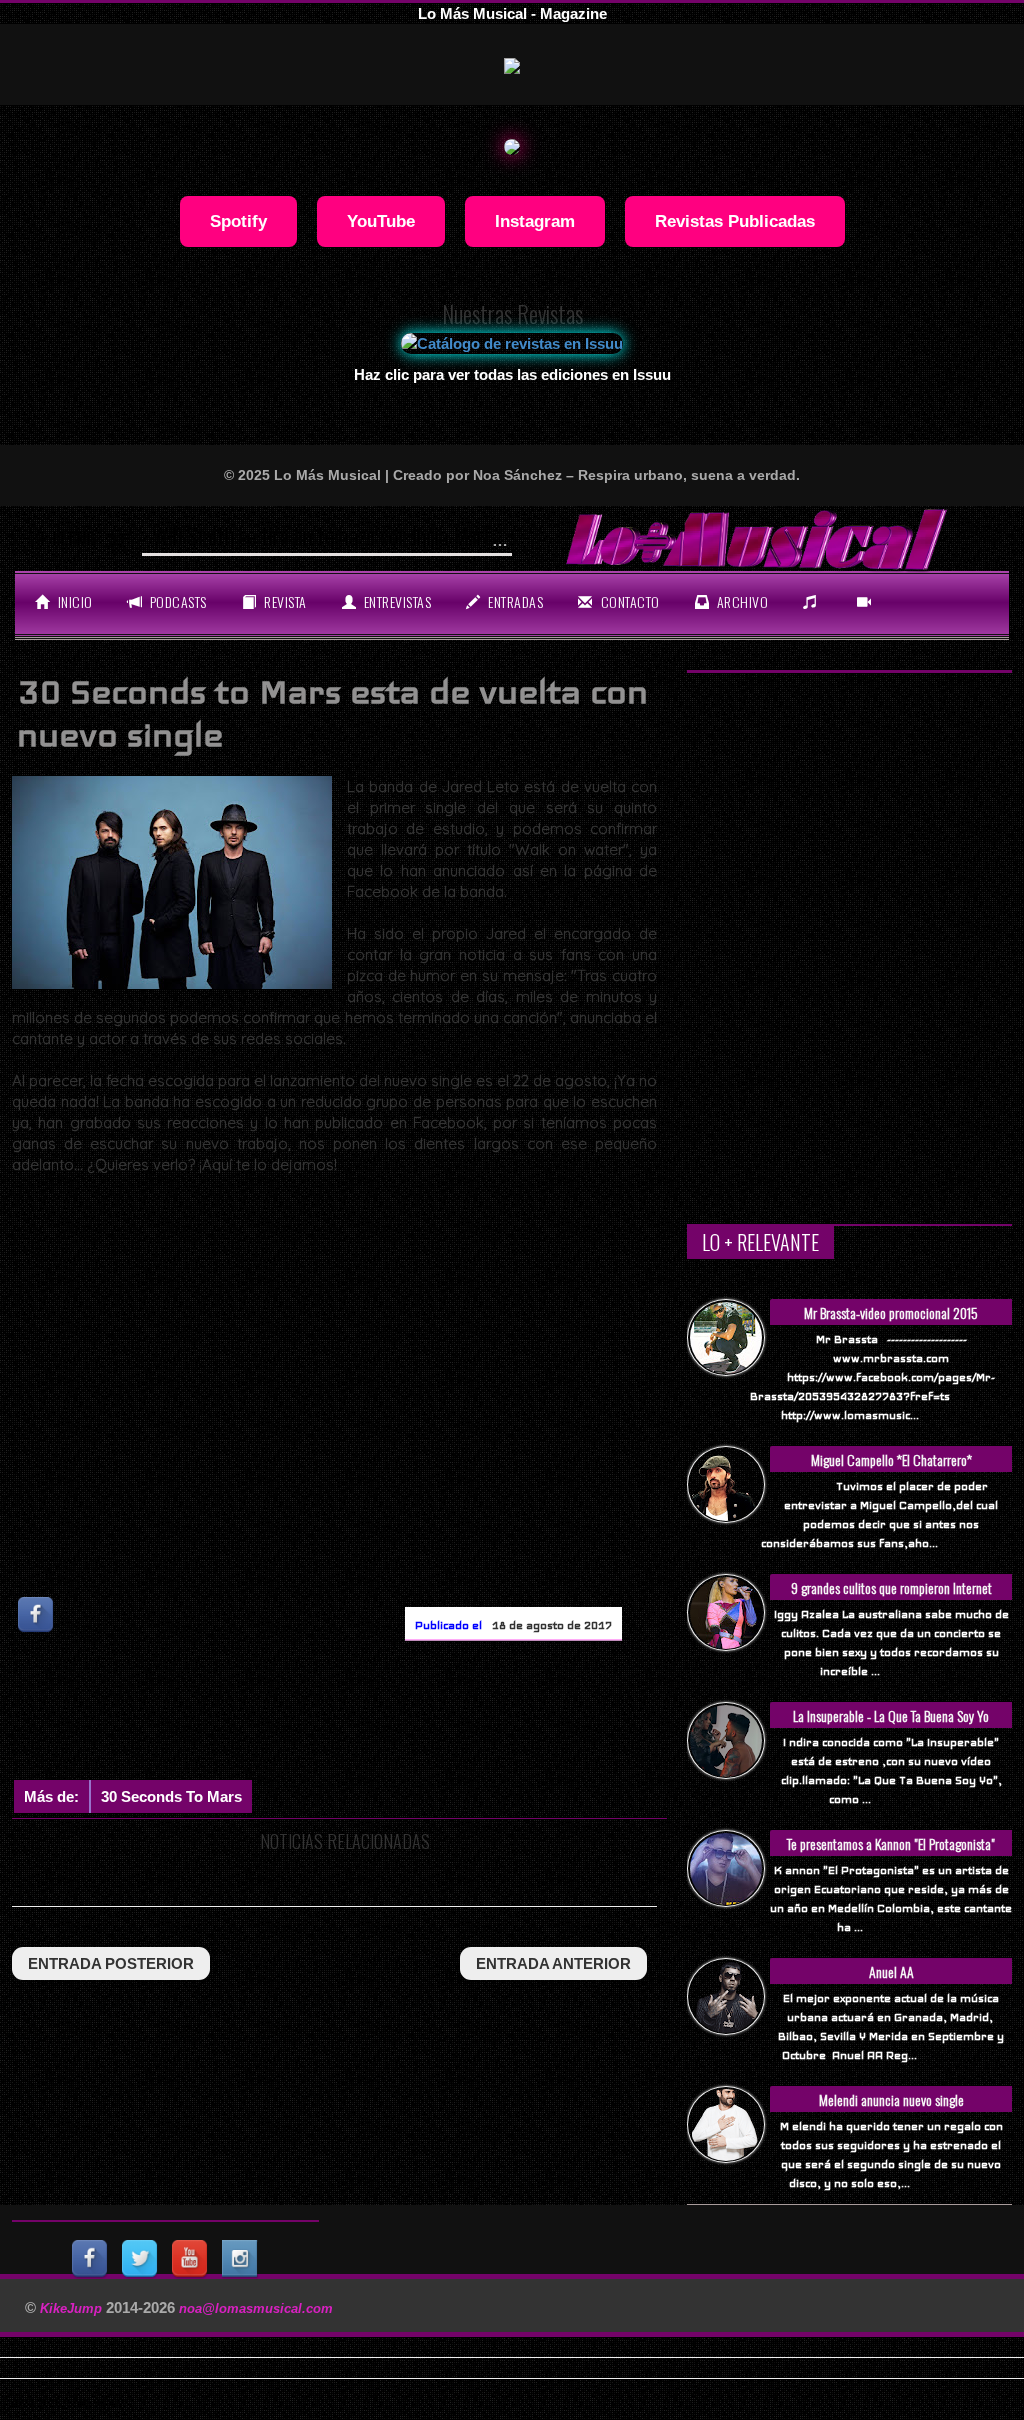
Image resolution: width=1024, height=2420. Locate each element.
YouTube (381, 221)
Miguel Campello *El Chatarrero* (891, 1459)
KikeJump (73, 2308)
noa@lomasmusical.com (256, 2308)
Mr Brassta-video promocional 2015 (891, 1312)
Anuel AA (891, 1971)
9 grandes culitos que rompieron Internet (891, 1587)
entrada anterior (553, 1963)
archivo (740, 601)
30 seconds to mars (171, 1796)
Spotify (238, 221)
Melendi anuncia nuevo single (891, 2099)
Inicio (73, 601)
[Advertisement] (376, 1715)
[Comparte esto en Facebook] (37, 1614)
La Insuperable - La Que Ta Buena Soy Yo (891, 1715)
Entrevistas (395, 601)
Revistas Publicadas (735, 221)
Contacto (628, 601)
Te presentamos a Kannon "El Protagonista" (891, 1843)
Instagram (535, 221)
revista (284, 601)
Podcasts (176, 601)
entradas (514, 601)
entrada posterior (111, 1963)
